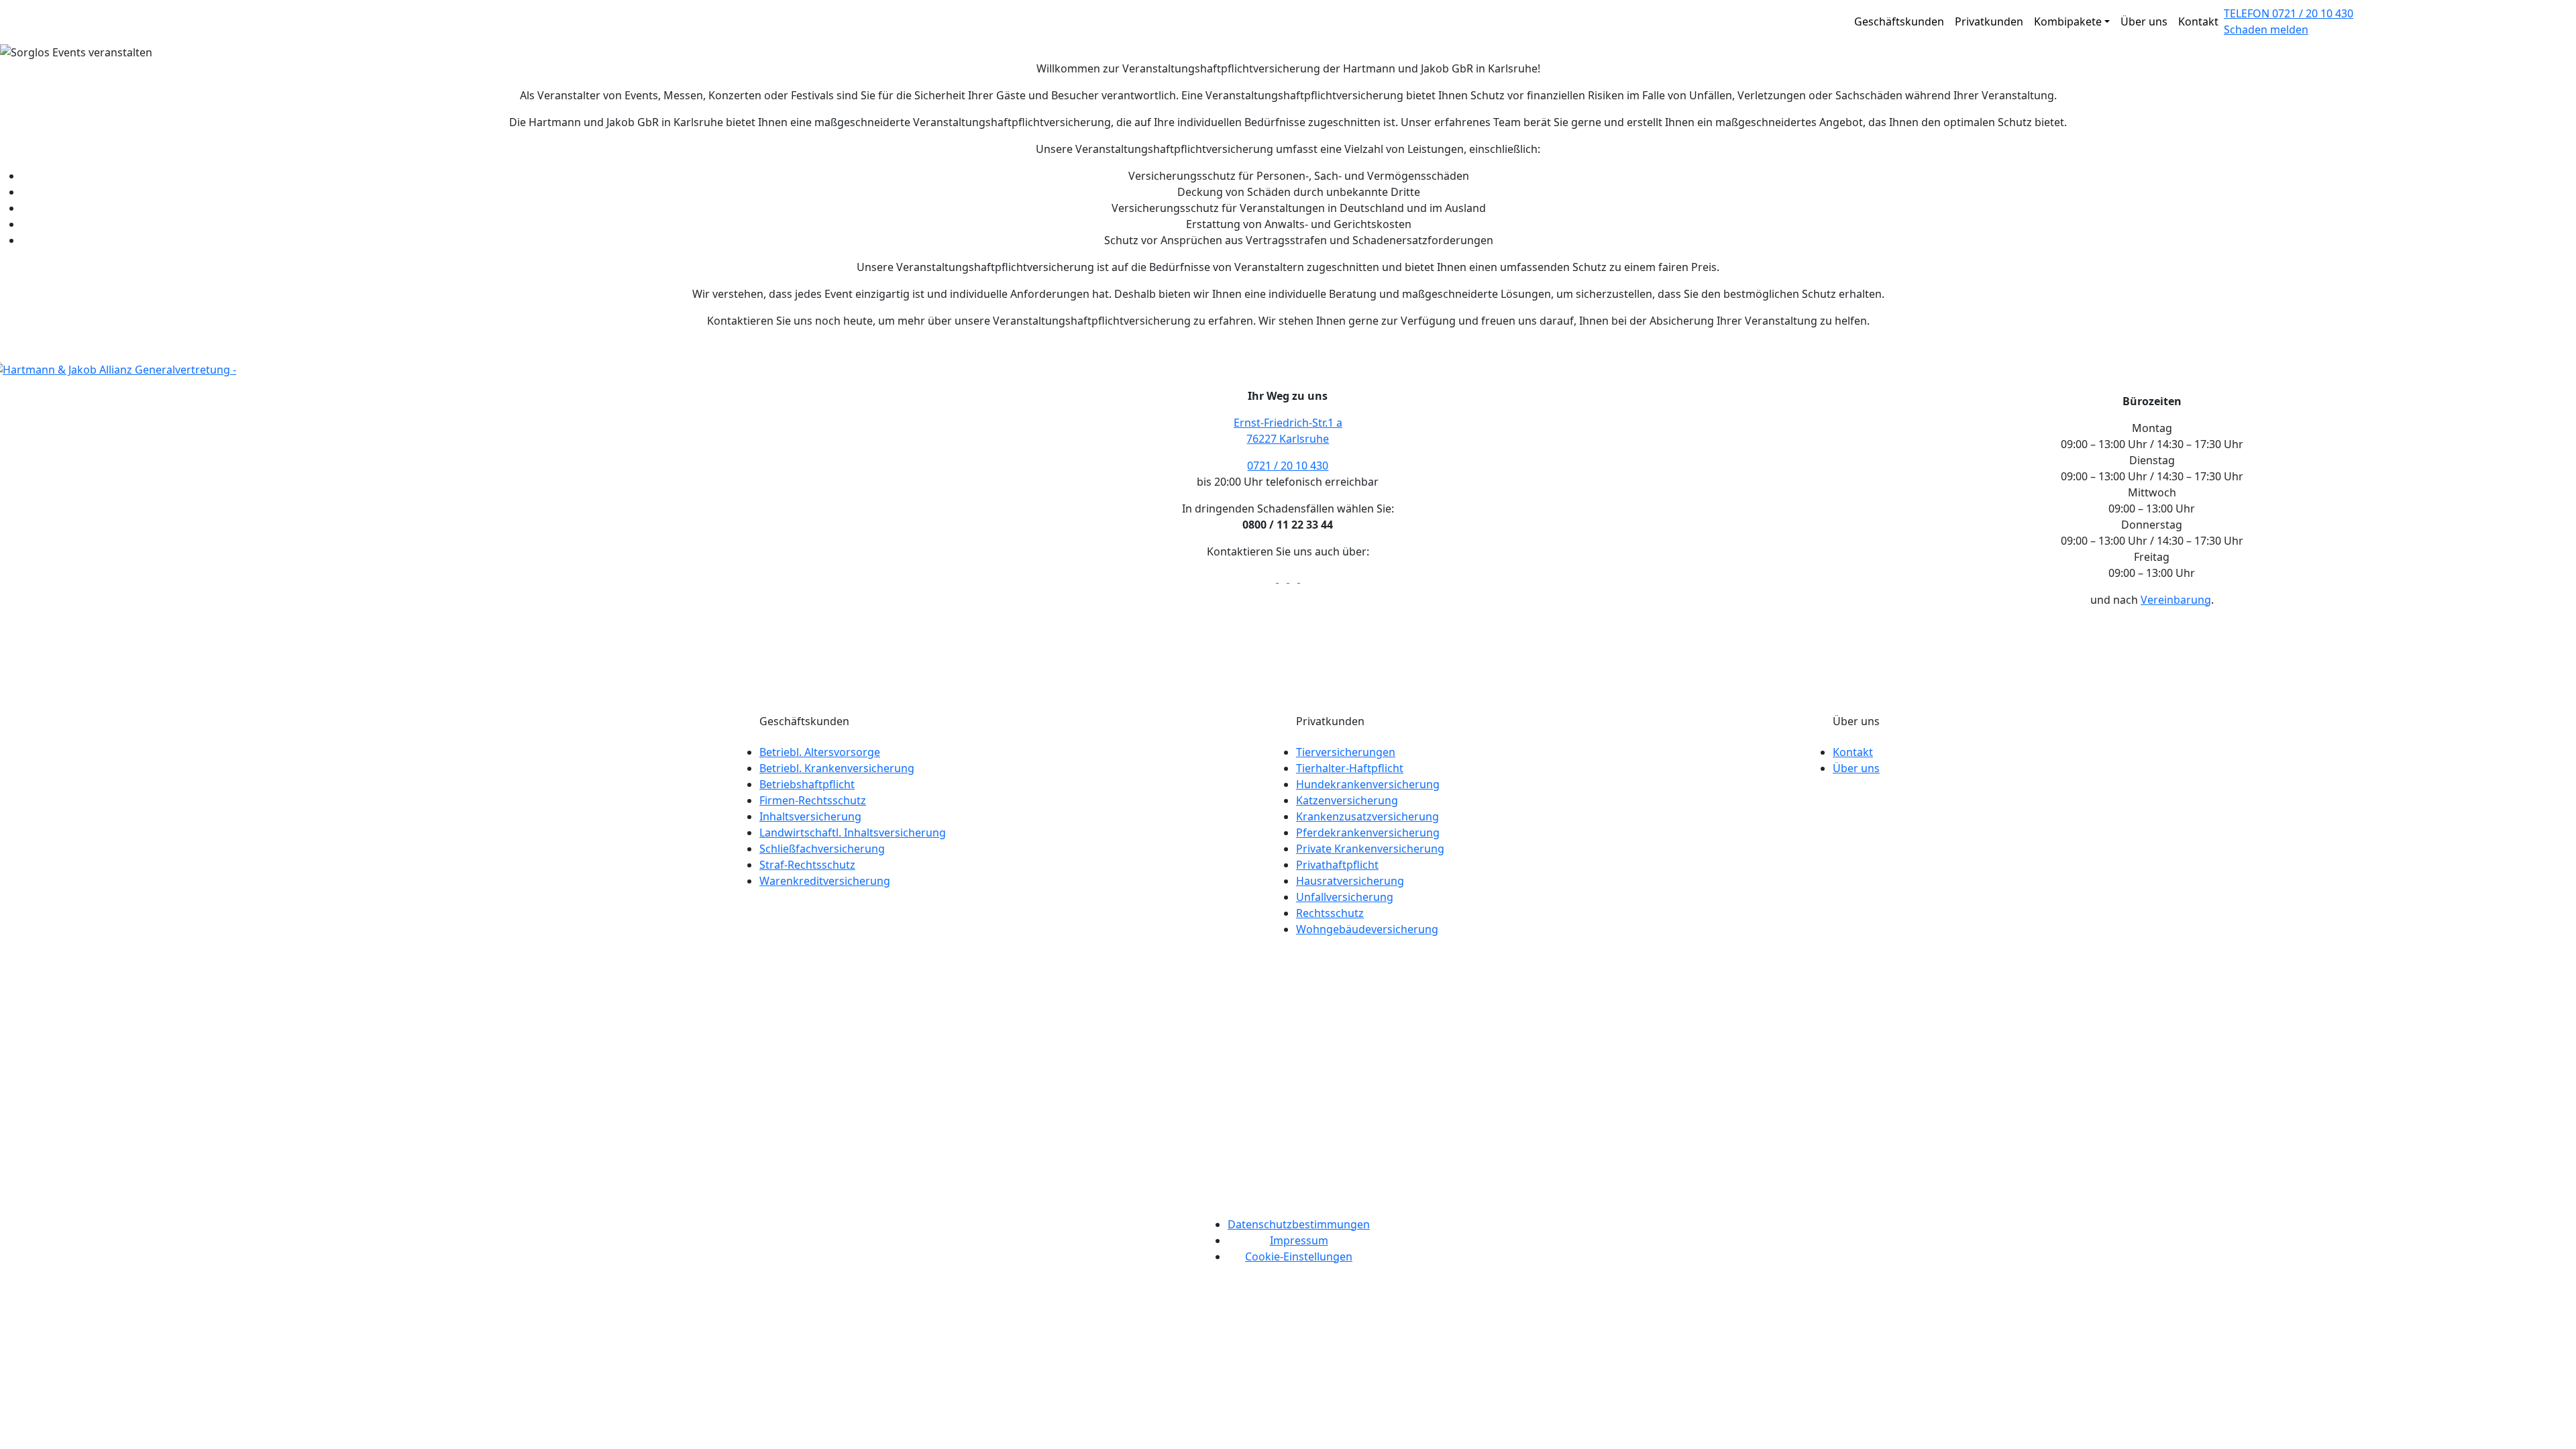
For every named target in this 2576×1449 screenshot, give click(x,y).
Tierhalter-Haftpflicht (1350, 768)
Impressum (1299, 1240)
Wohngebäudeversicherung (1367, 929)
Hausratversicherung (1350, 881)
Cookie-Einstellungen (1299, 1256)
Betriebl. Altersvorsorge (820, 752)
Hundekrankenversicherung (1368, 784)
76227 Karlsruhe (1288, 439)
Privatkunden (1989, 21)
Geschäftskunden (1899, 21)
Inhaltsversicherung (810, 816)
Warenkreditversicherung (825, 881)
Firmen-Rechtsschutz (813, 800)
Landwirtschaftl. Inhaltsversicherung (853, 833)
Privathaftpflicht (1337, 865)
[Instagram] (1304, 578)
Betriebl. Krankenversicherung (837, 768)
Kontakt (2198, 21)
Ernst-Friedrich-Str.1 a (1288, 423)
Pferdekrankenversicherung (1368, 833)
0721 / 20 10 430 (1288, 466)
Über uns (2144, 21)
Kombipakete (2068, 21)
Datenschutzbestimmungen (1299, 1224)
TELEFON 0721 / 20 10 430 (2289, 13)
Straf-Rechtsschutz (807, 865)
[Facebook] (1273, 578)
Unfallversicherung (1345, 897)
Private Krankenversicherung (1370, 849)
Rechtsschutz (1330, 913)
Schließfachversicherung (822, 849)
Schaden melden (2266, 30)
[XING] (1284, 578)
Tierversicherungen (1346, 752)
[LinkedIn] (1295, 578)
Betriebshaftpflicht (807, 784)
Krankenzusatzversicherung (1367, 816)
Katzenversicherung (1347, 800)
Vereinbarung (2176, 600)
